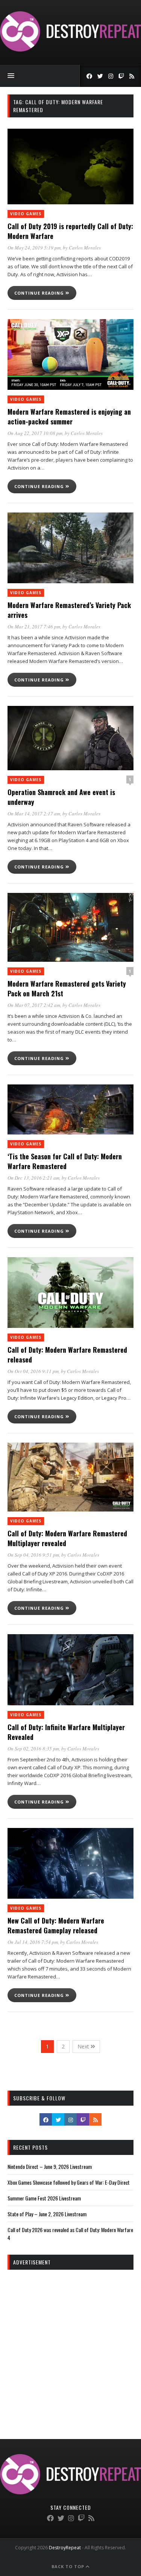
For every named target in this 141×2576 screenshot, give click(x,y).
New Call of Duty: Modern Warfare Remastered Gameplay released (56, 1925)
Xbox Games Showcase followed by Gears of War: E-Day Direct (69, 2182)
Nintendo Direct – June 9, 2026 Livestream (50, 2166)
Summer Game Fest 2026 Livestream (44, 2198)
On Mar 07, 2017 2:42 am (34, 1005)
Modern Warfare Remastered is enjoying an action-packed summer (69, 417)
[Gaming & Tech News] (70, 49)
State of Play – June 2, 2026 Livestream (47, 2214)
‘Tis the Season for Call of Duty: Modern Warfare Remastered (65, 1161)
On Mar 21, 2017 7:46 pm (34, 627)
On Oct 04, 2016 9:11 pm (33, 1371)
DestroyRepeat (65, 2548)
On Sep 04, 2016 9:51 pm (33, 1555)
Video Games (26, 214)
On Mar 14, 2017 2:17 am (34, 814)
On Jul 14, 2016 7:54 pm (33, 1942)
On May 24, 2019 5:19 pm (34, 248)
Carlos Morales (85, 248)
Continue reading (40, 293)
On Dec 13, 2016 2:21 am (33, 1178)
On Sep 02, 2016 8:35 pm (33, 1749)
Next (84, 2046)
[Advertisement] (70, 2348)
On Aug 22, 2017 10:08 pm (35, 433)
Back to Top (69, 2566)
